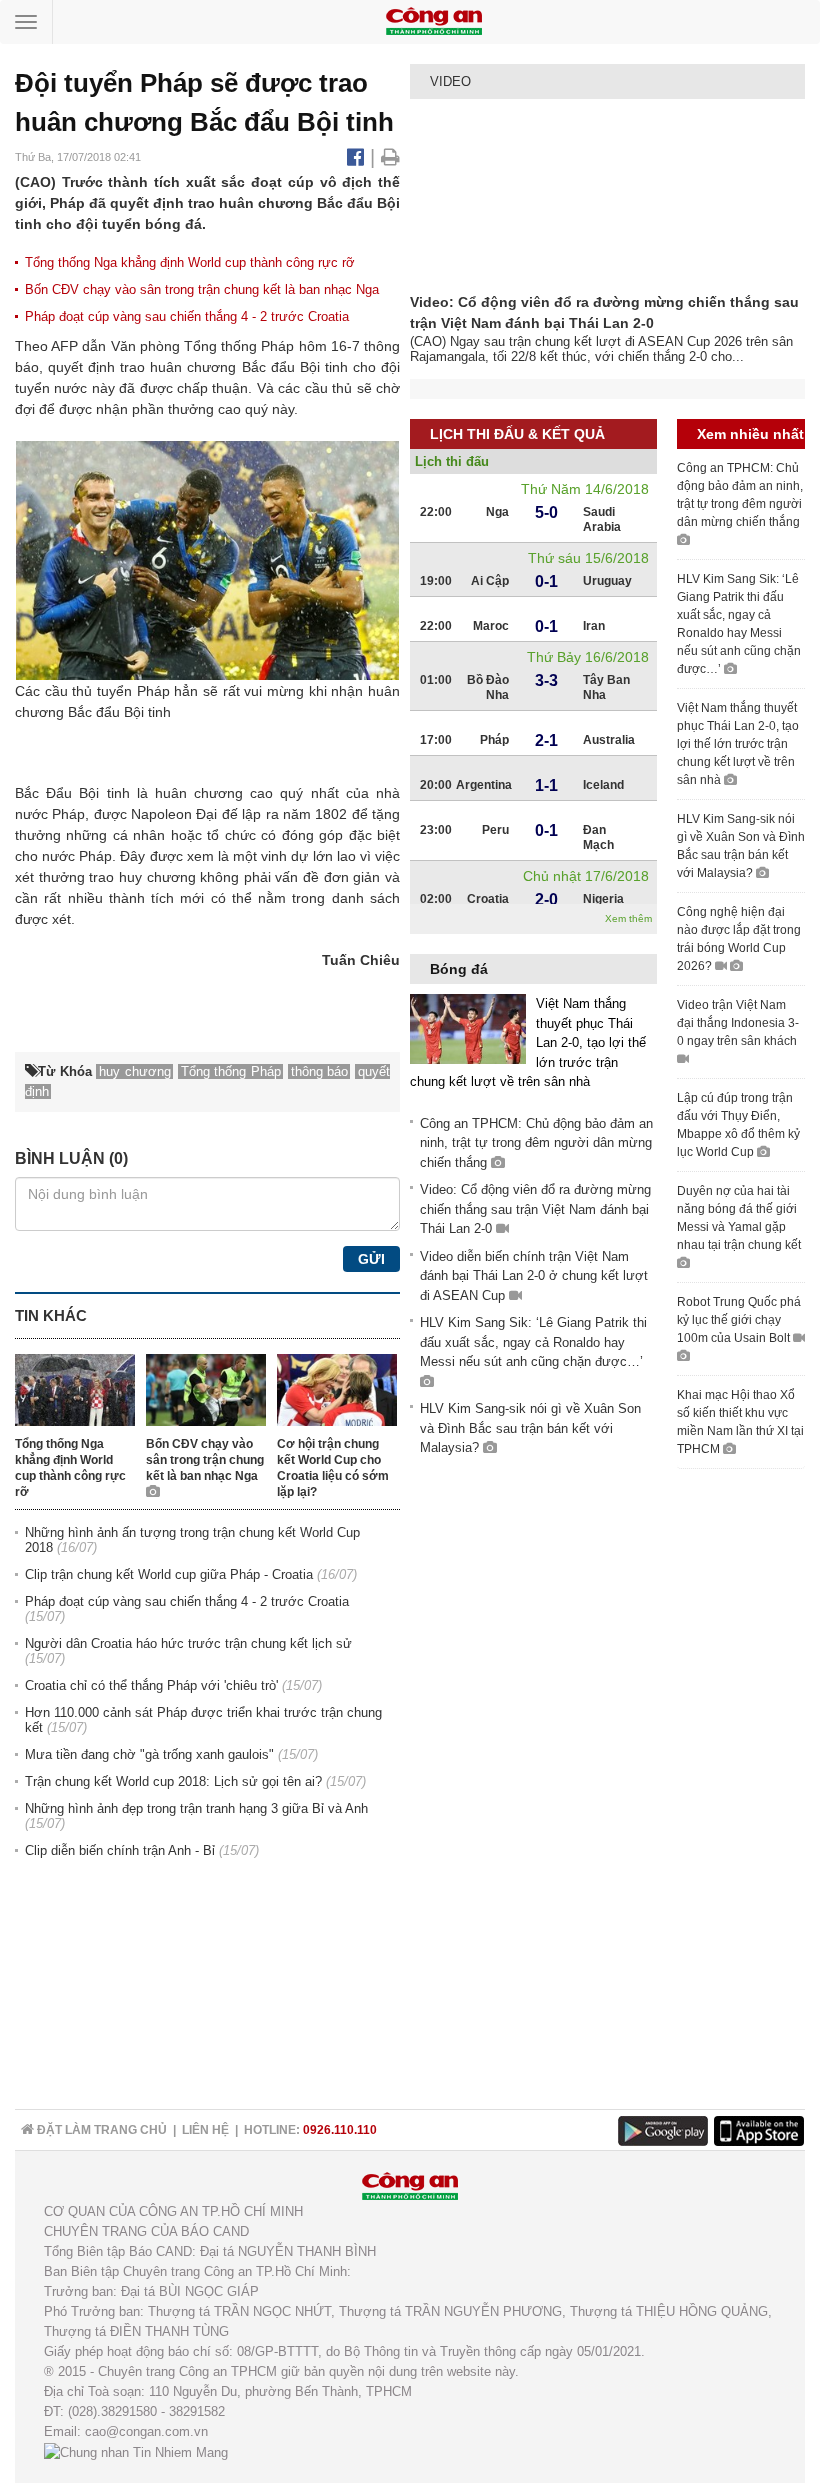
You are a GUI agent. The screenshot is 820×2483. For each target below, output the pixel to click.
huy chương (157, 877)
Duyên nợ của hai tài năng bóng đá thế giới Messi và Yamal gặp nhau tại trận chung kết (739, 1218)
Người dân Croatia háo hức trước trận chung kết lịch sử (188, 1643)
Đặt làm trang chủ (100, 2130)
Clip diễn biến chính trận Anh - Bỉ (120, 1850)
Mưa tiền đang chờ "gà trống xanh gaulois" (149, 1754)
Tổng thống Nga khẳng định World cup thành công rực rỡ (190, 262)
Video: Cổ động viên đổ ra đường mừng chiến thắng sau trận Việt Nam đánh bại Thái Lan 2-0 (535, 1209)
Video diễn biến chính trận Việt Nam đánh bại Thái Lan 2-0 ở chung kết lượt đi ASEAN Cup (534, 1276)
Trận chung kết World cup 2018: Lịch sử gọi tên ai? (173, 1781)
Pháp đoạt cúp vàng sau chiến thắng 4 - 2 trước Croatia (187, 316)
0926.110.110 (340, 2130)
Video (450, 81)
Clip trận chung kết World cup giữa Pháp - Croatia (169, 1574)
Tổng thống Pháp (239, 346)
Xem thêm (628, 918)
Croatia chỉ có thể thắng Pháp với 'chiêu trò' (151, 1685)
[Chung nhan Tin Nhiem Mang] (136, 2451)
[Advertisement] (748, 1789)
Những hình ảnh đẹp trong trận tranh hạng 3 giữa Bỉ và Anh (196, 1808)
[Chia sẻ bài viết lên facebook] (358, 157)
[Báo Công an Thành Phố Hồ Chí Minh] (434, 20)
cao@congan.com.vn (146, 2431)
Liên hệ (205, 2130)
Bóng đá (459, 969)
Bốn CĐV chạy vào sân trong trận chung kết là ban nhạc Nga (202, 289)
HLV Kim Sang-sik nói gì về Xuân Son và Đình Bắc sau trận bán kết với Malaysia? (530, 1428)
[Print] (390, 157)
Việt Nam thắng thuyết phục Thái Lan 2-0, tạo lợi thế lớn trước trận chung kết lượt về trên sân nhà (738, 744)
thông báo (320, 1071)
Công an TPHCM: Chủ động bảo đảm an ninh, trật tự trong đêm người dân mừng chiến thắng (536, 1143)
